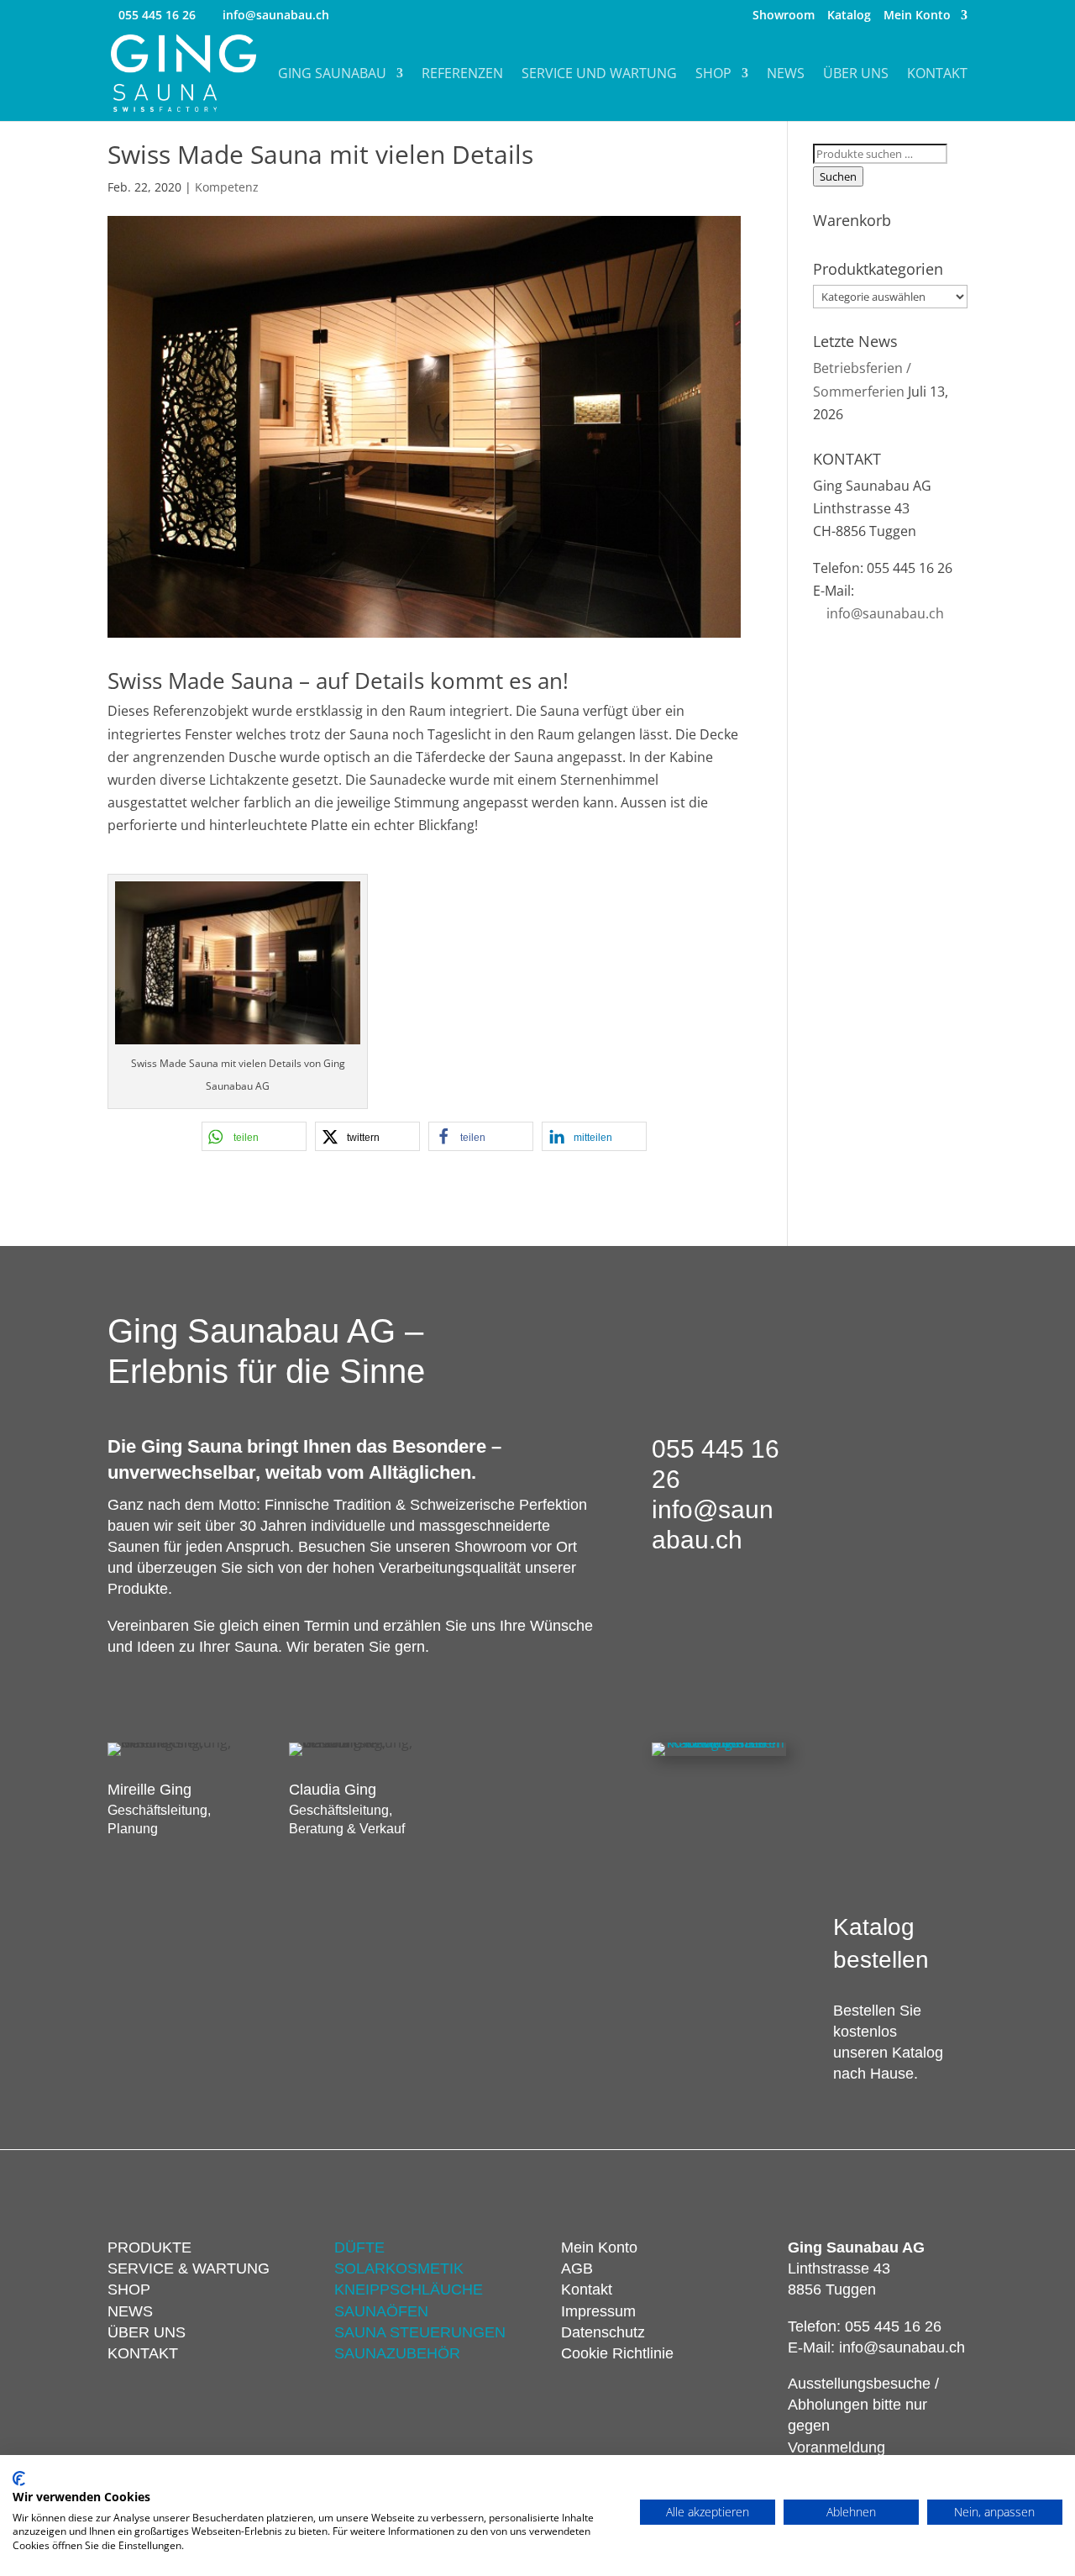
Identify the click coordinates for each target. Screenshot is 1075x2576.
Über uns (856, 75)
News (786, 75)
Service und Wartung (599, 75)
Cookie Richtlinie (617, 2353)
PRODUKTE (149, 2247)
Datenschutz (603, 2332)
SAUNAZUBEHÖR (397, 2353)
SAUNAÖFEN (381, 2311)
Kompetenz (227, 187)
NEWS (130, 2311)
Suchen (838, 176)
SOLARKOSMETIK (399, 2268)
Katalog (849, 16)
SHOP (129, 2289)
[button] (254, 1136)
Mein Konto (917, 16)
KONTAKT (143, 2353)
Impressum (598, 2311)
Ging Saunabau (332, 75)
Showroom (784, 16)
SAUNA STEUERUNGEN (420, 2332)
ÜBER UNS (147, 2332)
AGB (577, 2268)
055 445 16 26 (157, 15)
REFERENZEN (462, 75)
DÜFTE (359, 2247)
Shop (713, 75)
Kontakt (937, 75)
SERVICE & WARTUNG (189, 2268)
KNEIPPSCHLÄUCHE (409, 2289)
